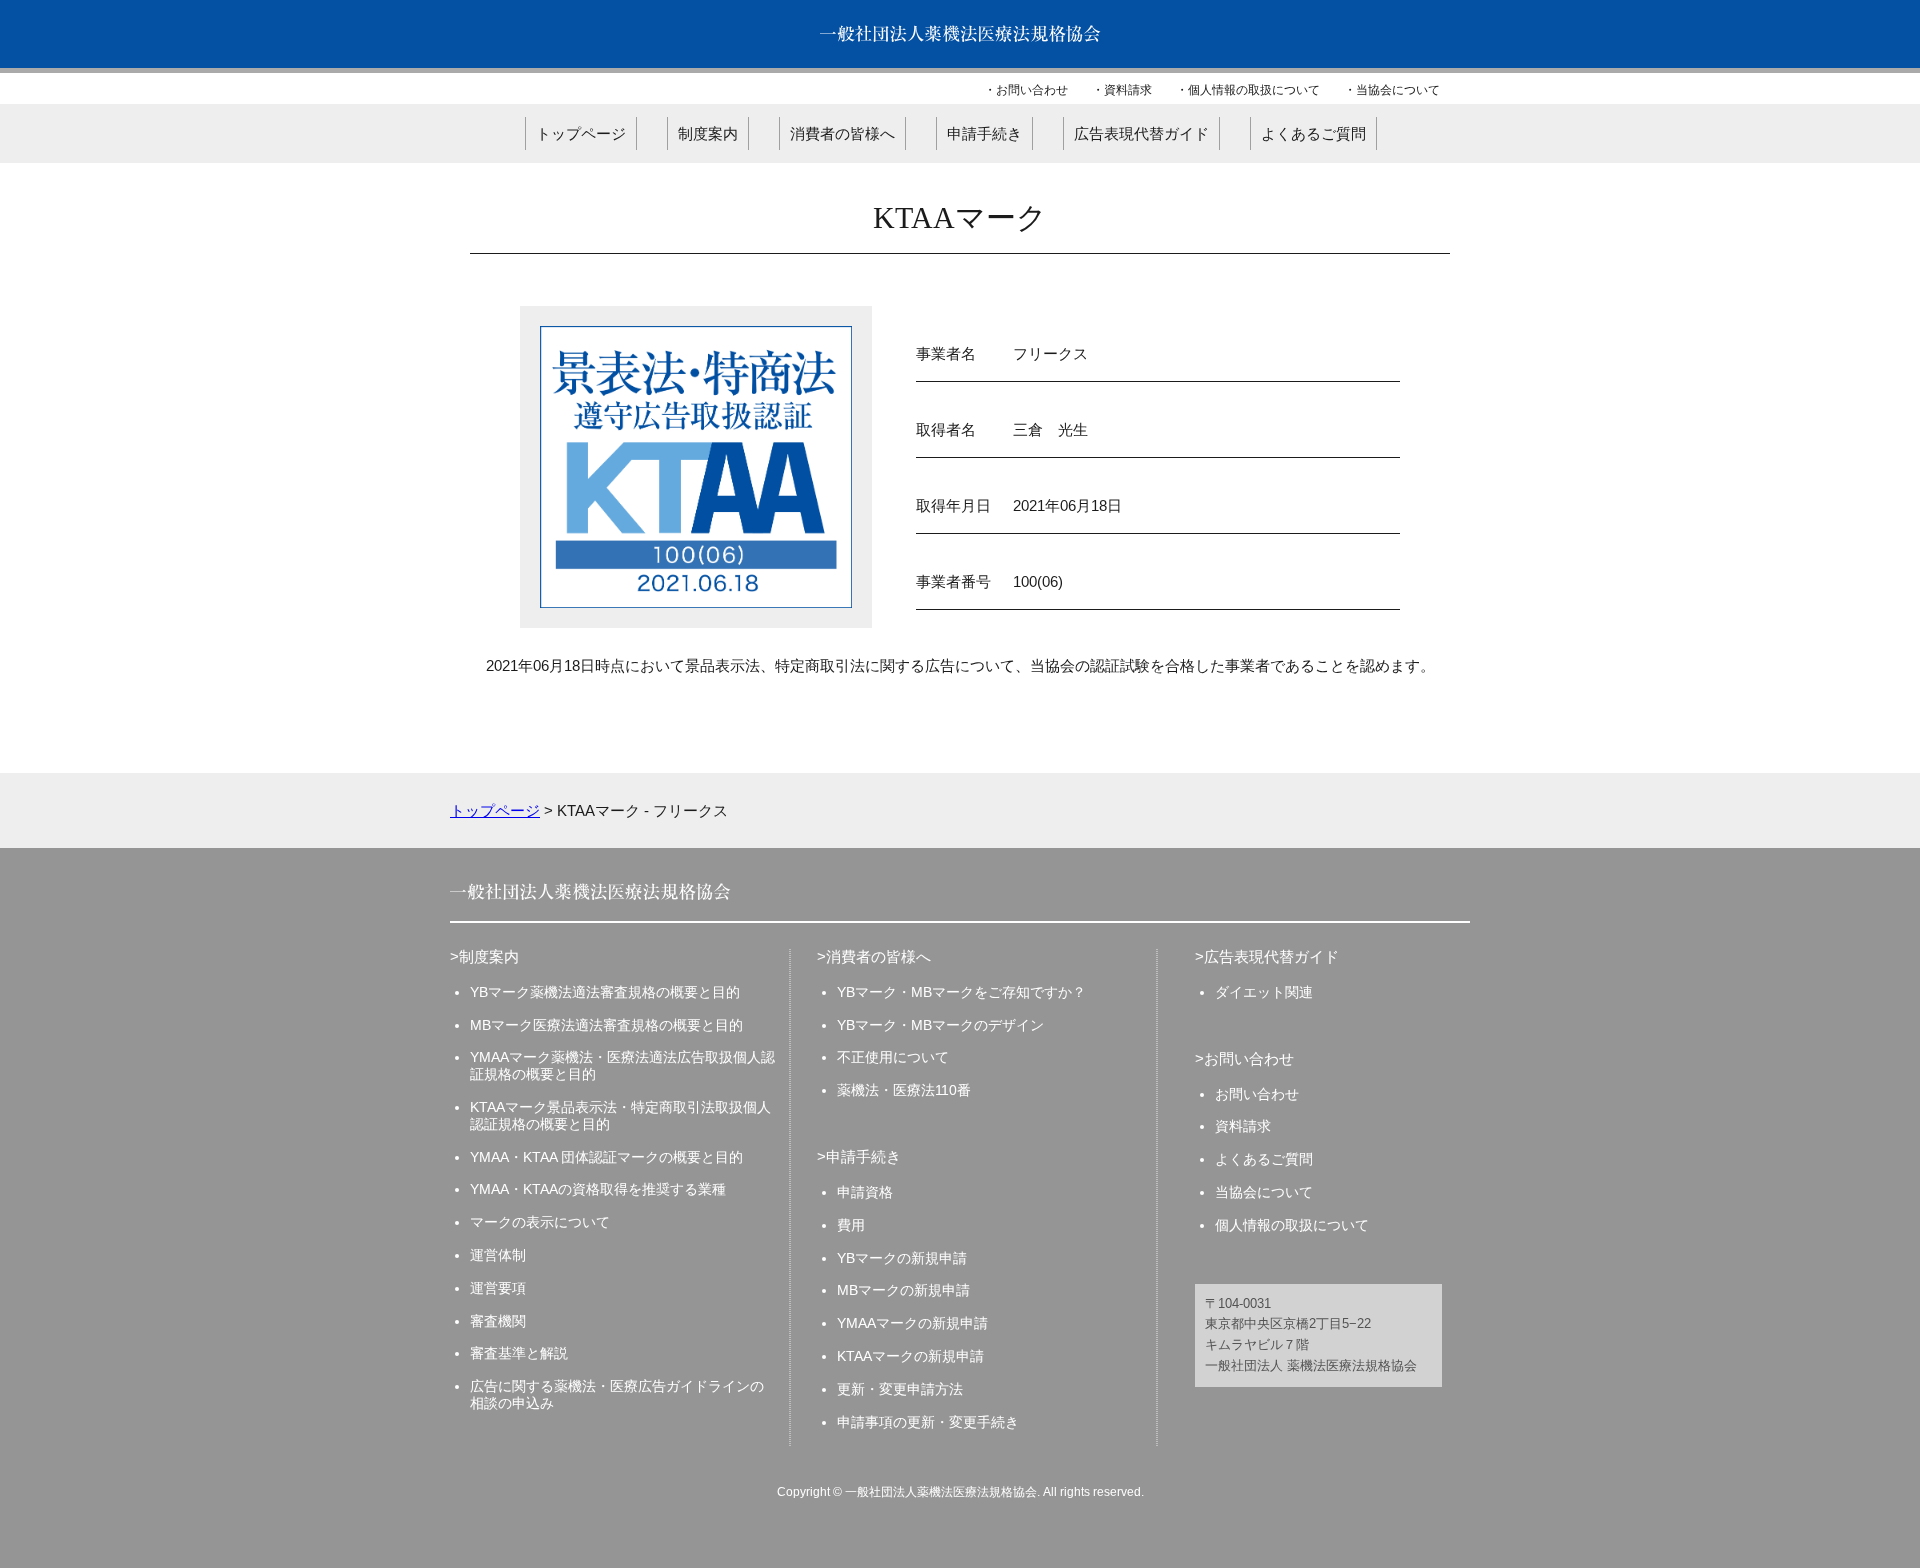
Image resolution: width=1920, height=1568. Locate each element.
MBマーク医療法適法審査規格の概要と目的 (606, 1025)
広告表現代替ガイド (1141, 133)
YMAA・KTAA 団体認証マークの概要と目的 (606, 1157)
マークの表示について (540, 1222)
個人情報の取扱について (1254, 90)
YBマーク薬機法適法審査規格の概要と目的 (605, 992)
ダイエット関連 (1264, 992)
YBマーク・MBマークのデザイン (940, 1025)
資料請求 (1128, 90)
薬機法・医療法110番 (904, 1090)
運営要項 (498, 1288)
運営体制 (498, 1255)
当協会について (1398, 90)
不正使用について (893, 1057)
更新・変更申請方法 (900, 1389)
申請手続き (984, 133)
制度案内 (708, 133)
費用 (851, 1225)
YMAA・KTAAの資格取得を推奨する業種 (598, 1189)
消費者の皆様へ (842, 133)
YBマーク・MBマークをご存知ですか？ (961, 992)
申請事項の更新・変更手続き (928, 1422)
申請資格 (865, 1192)
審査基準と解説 (519, 1353)
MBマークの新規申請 (903, 1290)
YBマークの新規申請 (902, 1258)
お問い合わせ (1032, 90)
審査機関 (498, 1321)
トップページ (581, 133)
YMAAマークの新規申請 (912, 1323)
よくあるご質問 (1313, 133)
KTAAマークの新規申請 (910, 1356)
